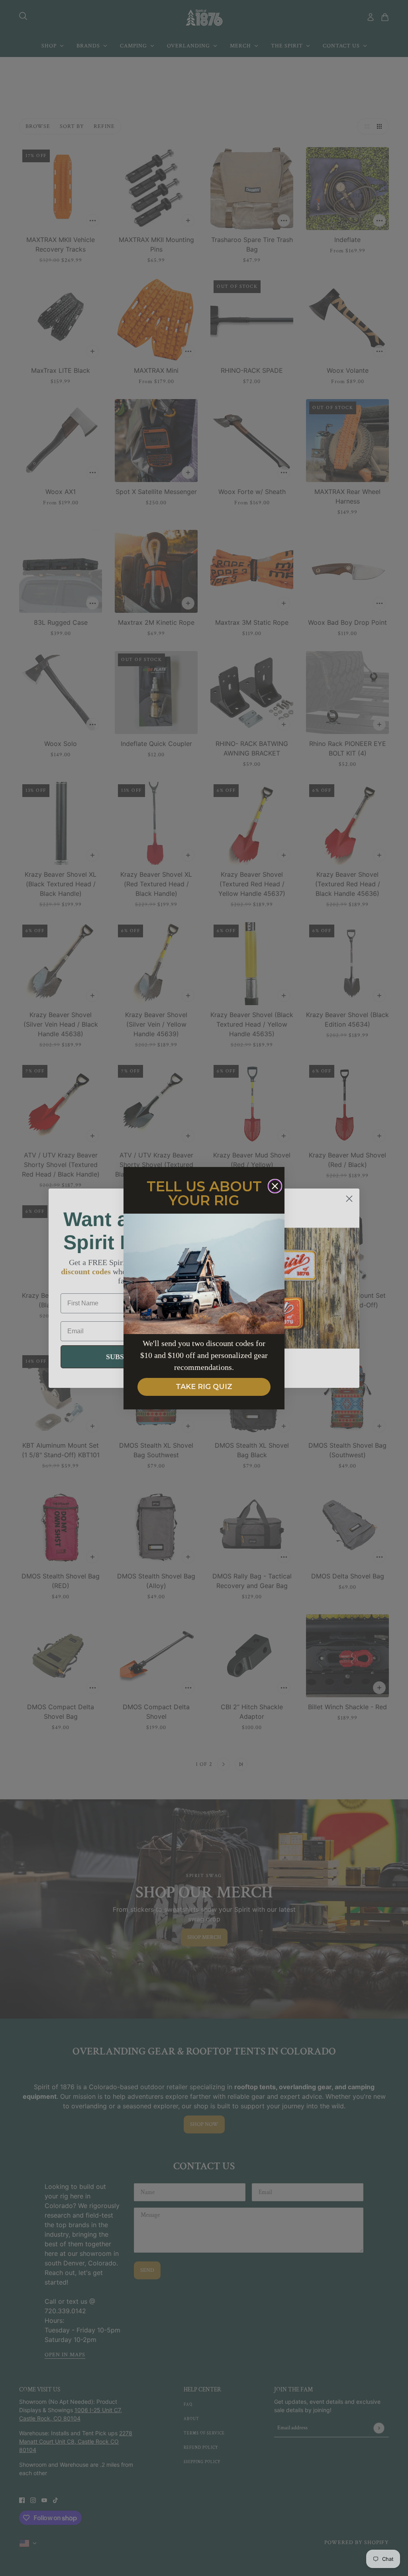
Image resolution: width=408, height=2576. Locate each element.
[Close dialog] (275, 1186)
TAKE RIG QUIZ (204, 1387)
